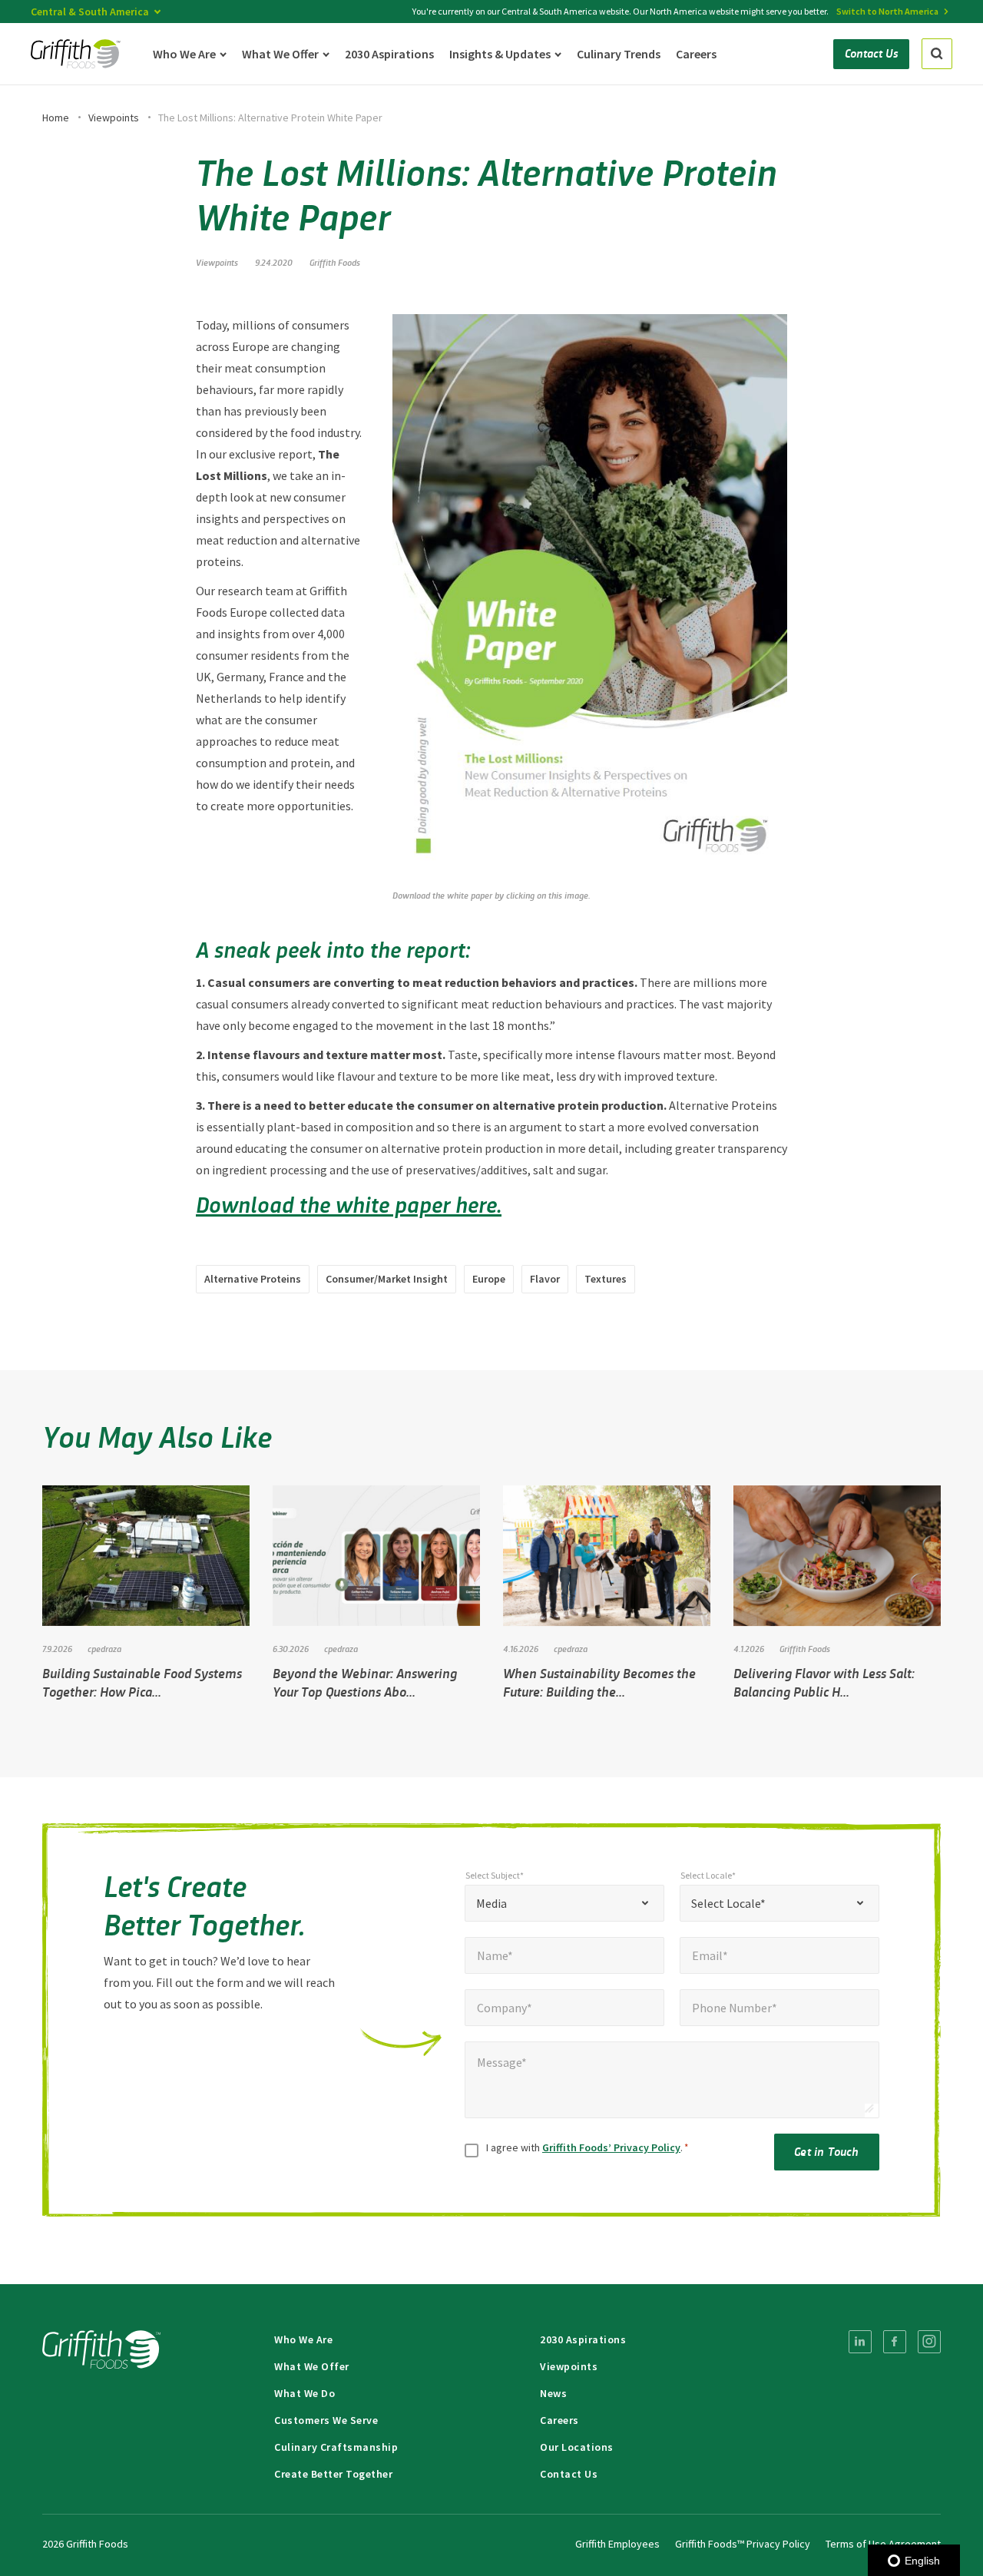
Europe (489, 1279)
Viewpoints (114, 118)
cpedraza (104, 1648)
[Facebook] (895, 2342)
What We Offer (312, 2366)
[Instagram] (929, 2342)
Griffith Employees (617, 2544)
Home (56, 118)
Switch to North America (887, 11)
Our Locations (577, 2447)
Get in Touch (826, 2151)
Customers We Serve (326, 2420)
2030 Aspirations (583, 2339)
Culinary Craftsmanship (336, 2447)
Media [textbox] (491, 1903)
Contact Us (569, 2474)
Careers (559, 2420)
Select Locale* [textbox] (728, 1903)
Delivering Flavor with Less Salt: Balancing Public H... (824, 1682)
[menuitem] (860, 2342)
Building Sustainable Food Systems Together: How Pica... (142, 1682)
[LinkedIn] (860, 2342)
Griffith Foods (335, 262)
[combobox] (564, 1903)
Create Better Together (333, 2474)
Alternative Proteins (253, 1279)
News (553, 2393)
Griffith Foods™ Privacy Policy (743, 2544)
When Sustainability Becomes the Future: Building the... (599, 1682)
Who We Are (303, 2339)
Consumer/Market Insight (387, 1279)
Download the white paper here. (349, 1204)
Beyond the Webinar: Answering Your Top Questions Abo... (365, 1682)
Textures (606, 1279)
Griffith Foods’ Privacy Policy (611, 2147)
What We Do (304, 2393)
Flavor (545, 1279)
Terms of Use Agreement (883, 2544)
